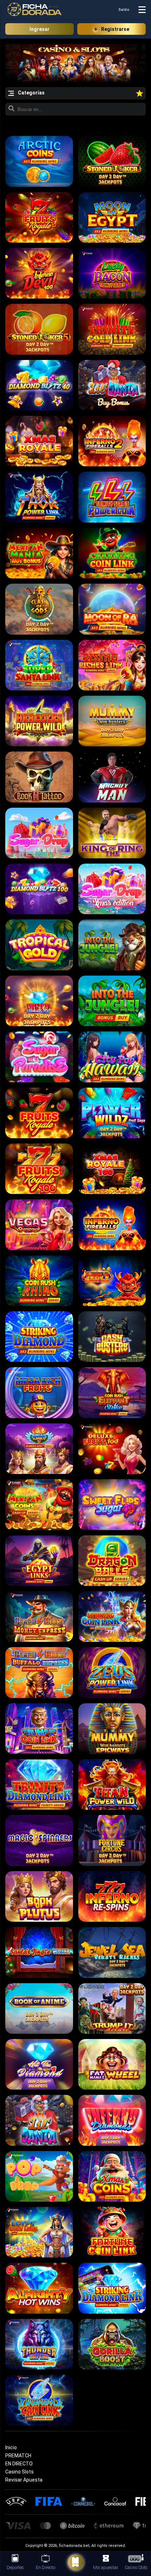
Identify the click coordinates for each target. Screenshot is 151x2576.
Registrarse (115, 29)
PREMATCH (18, 2456)
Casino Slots (19, 2472)
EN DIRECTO (19, 2464)
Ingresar (40, 29)
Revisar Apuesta (24, 2480)
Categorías (31, 93)
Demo (39, 160)
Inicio (11, 2447)
